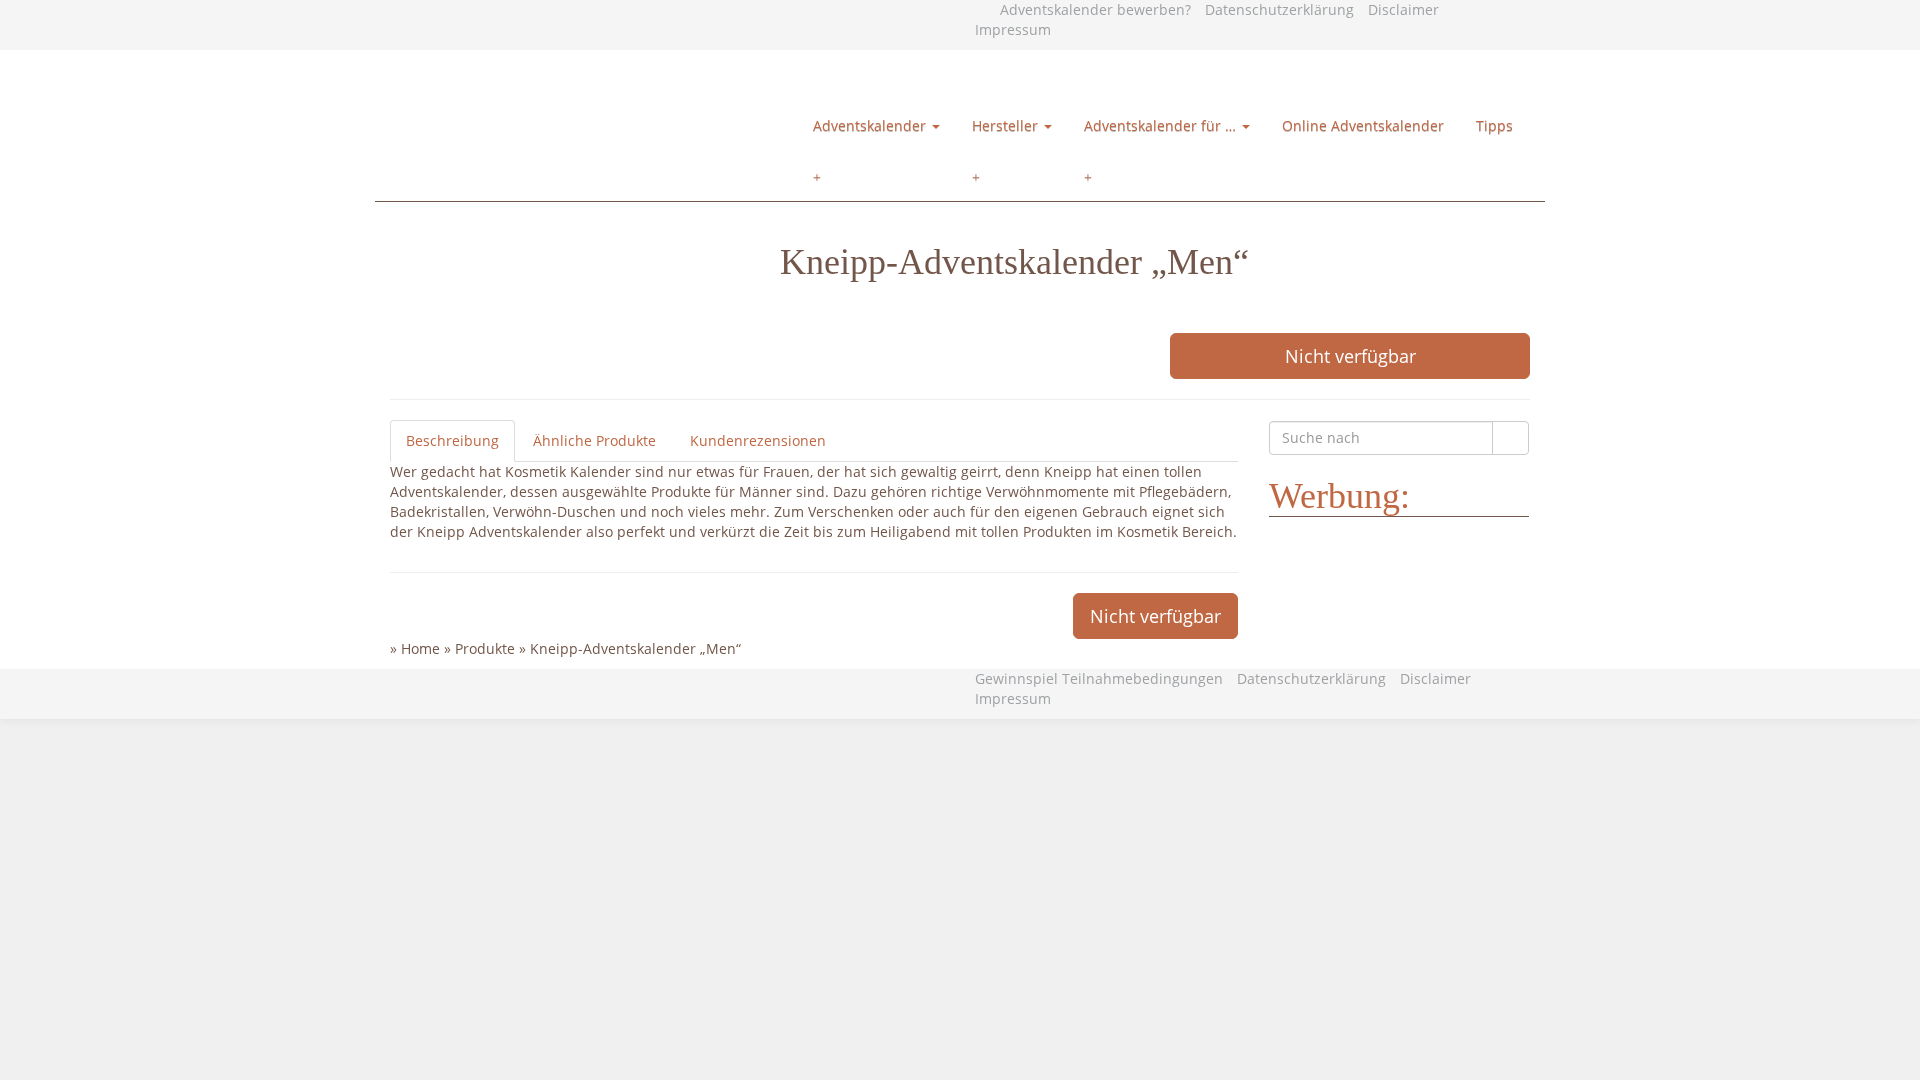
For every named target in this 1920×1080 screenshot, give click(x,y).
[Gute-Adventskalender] (615, 76)
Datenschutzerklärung (1279, 9)
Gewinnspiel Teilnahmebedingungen (1099, 678)
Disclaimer (1403, 9)
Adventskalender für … (1162, 125)
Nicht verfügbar (1350, 356)
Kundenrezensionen (758, 440)
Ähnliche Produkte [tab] (594, 440)
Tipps (1494, 125)
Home (420, 648)
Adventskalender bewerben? (1095, 9)
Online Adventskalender (1363, 125)
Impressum (1013, 29)
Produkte (485, 648)
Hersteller (1007, 125)
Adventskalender (871, 125)
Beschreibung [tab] (452, 440)
